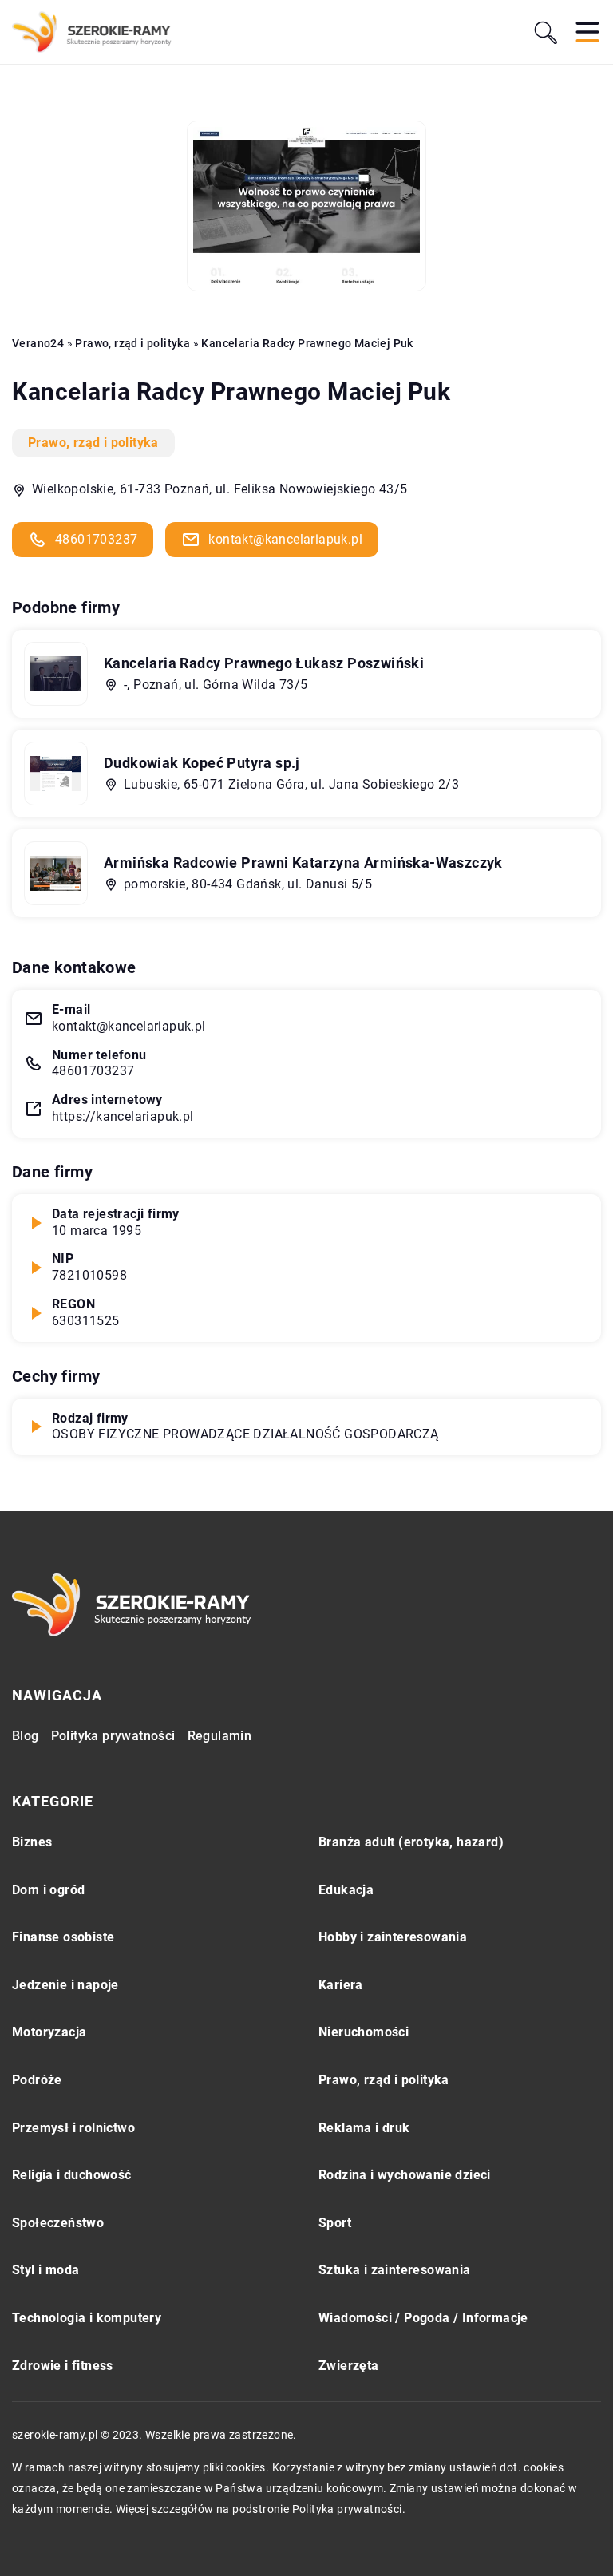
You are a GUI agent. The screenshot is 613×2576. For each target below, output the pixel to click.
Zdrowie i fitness (63, 2366)
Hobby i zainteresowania (393, 1937)
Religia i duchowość (72, 2175)
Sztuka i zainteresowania (395, 2270)
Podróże (37, 2080)
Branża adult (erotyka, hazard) (411, 1842)
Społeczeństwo (58, 2223)
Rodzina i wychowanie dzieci (405, 2175)
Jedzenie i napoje (65, 1985)
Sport (335, 2223)
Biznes (32, 1842)
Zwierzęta (349, 2366)
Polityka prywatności (113, 1736)
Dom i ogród (48, 1890)
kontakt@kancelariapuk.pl (285, 539)
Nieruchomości (364, 2032)
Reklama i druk (364, 2128)
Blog (26, 1736)
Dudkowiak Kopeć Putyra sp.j (202, 763)
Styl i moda (45, 2270)
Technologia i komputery (87, 2318)
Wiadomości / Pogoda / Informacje (423, 2318)
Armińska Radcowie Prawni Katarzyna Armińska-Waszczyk (303, 863)
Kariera (341, 1985)
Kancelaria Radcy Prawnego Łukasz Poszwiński (264, 663)
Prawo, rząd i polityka (93, 443)
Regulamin (220, 1736)
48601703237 (96, 539)
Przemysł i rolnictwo (73, 2128)
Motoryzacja (49, 2032)
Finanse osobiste (63, 1937)
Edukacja (346, 1890)
